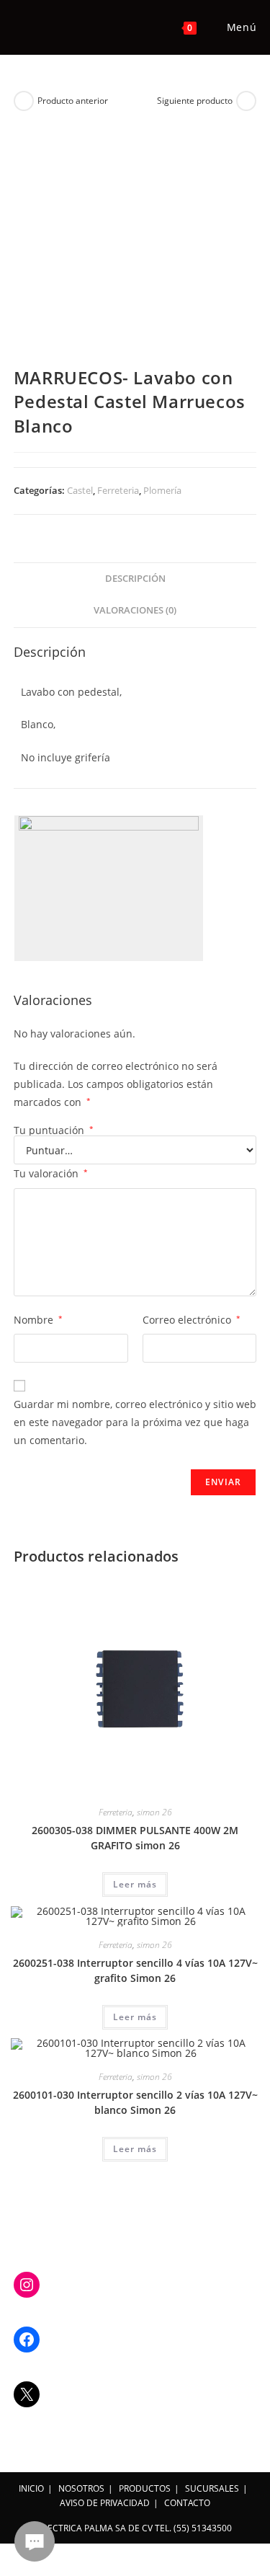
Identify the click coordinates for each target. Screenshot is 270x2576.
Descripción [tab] (135, 579)
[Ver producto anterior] (24, 101)
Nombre (38, 1320)
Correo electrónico (192, 1320)
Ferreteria (118, 490)
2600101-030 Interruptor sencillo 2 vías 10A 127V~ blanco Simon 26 (135, 2102)
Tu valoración (51, 1173)
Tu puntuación (54, 1130)
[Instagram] (27, 2285)
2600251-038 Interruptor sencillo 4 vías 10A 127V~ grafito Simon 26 (135, 1970)
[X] (27, 2394)
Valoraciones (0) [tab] (135, 610)
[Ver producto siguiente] (246, 101)
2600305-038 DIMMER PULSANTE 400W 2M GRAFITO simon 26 (135, 1838)
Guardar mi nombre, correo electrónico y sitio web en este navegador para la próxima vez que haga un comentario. (135, 1422)
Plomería (162, 490)
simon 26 (154, 1812)
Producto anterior (73, 101)
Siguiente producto (195, 101)
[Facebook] (27, 2340)
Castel (80, 490)
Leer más (135, 1884)
